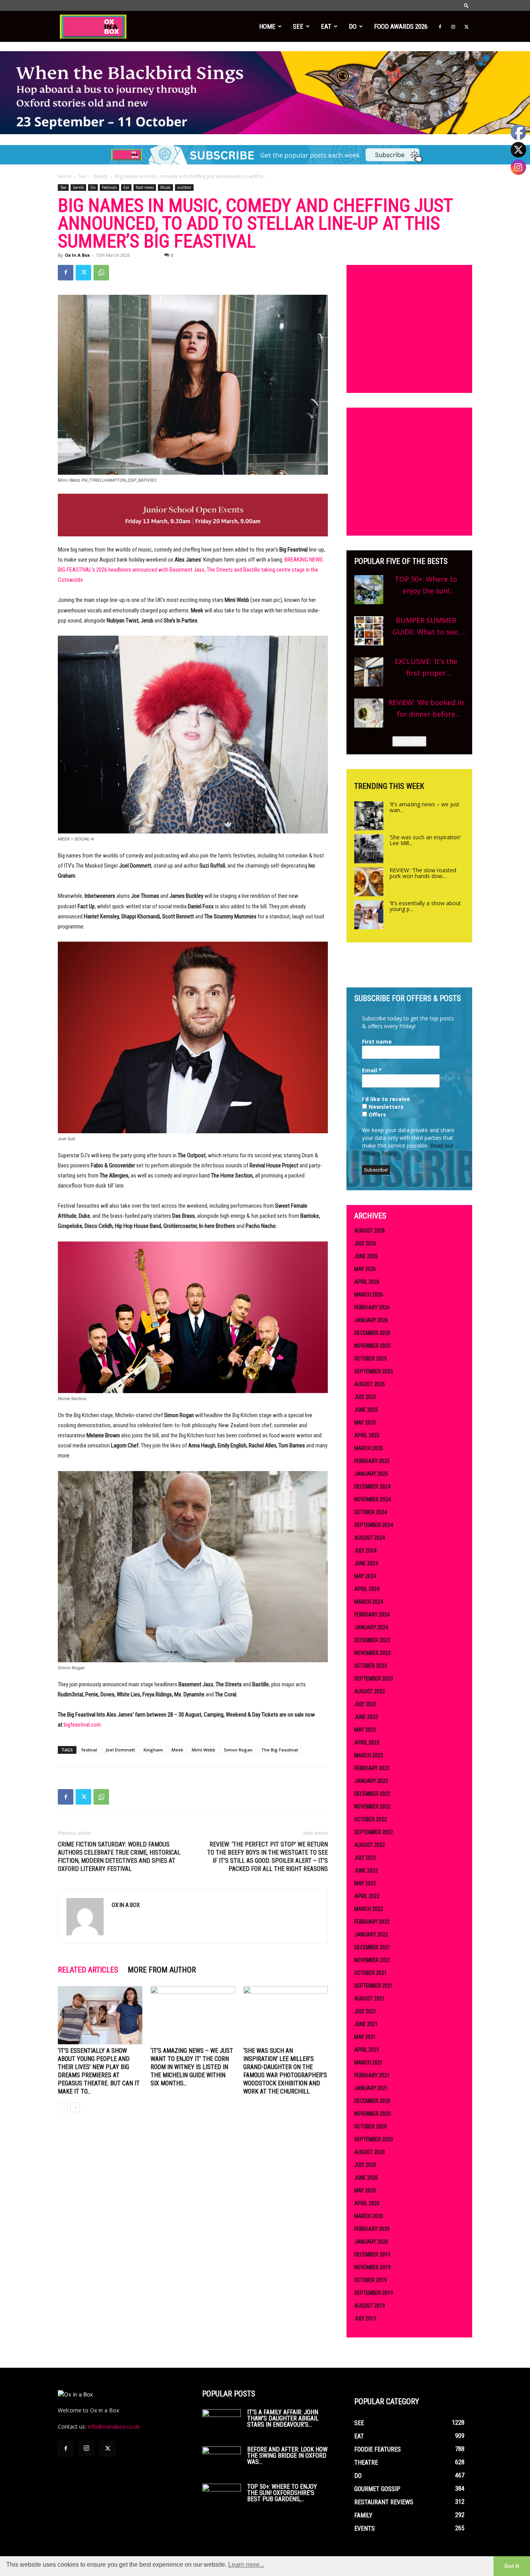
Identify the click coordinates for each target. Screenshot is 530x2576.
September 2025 (374, 1371)
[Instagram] (453, 26)
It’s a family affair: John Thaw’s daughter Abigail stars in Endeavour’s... (283, 2418)
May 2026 (365, 1269)
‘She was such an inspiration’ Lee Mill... (425, 840)
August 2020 (370, 2152)
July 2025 (365, 1397)
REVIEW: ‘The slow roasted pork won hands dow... (423, 873)
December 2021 (372, 1947)
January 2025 (371, 1474)
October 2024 (371, 1512)
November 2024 (372, 1499)
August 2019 (370, 2306)
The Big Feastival (280, 1750)
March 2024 (369, 1602)
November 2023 (372, 1653)
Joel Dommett (120, 1750)
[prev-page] (63, 2107)
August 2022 (370, 1845)
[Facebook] (440, 26)
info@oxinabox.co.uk (114, 2426)
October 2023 (371, 1666)
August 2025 (370, 1384)
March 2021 (369, 2063)
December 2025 (372, 1333)
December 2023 (372, 1640)
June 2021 (366, 2024)
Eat (326, 26)
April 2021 (367, 2050)
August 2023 (370, 1691)
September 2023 (374, 1679)
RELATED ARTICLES (88, 1970)
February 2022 (372, 1922)
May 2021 (365, 2037)
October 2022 (371, 1819)
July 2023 (365, 1704)
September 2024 (374, 1525)
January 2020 (371, 2242)
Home (267, 26)
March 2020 (369, 2216)
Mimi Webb (204, 1750)
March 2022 (369, 1909)
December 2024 (372, 1487)
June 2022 (366, 1871)
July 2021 (365, 2011)
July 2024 (365, 1551)
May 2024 (365, 1576)
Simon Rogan (238, 1750)
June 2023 (366, 1717)
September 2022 (374, 1832)
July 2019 (365, 2318)
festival (89, 1750)
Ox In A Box (77, 255)
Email (372, 1070)
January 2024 (371, 1627)
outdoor (184, 187)
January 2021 (371, 2088)
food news (145, 187)
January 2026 (371, 1320)
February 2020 (372, 2229)
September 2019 (374, 2293)
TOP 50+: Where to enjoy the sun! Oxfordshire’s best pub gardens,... (282, 2493)
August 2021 (370, 1999)
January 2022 (371, 1935)
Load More (409, 741)
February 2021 (372, 2075)
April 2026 (367, 1282)
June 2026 (366, 1256)
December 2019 (372, 2254)
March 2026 (369, 1295)
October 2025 (371, 1359)
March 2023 (369, 1755)
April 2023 (367, 1743)
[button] (466, 5)
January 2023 (371, 1781)
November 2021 (372, 1960)
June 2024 (366, 1563)
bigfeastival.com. (83, 1725)
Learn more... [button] (246, 2565)
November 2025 (372, 1346)
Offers (377, 1114)
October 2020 (371, 2126)
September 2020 (374, 2139)
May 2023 (365, 1730)
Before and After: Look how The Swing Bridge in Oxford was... (287, 2456)
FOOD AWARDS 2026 (401, 26)
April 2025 (367, 1435)
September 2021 (374, 1986)
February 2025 (372, 1461)
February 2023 (372, 1768)
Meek (177, 1750)
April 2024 (367, 1589)
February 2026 (372, 1307)
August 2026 (370, 1231)
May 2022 (365, 1883)
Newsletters (385, 1107)
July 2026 (365, 1243)
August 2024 (370, 1538)
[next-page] (75, 2107)
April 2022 (367, 1896)
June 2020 (366, 2178)
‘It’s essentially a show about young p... (425, 906)
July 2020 (365, 2165)
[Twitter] (466, 26)
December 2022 (372, 1794)
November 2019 (372, 2267)
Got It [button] (512, 2566)
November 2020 (372, 2114)
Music (165, 187)
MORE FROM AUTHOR (162, 1970)
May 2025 (365, 1423)
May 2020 (365, 2190)
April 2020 (367, 2203)
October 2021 (371, 1973)
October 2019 (371, 2280)
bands (101, 176)
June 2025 (366, 1410)
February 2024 (372, 1615)
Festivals (109, 187)
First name (377, 1042)
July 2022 (365, 1858)
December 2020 (372, 2101)
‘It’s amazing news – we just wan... (424, 807)
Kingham (153, 1750)
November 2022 (372, 1807)
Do (353, 26)
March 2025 (369, 1448)
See (298, 26)
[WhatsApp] (101, 273)
